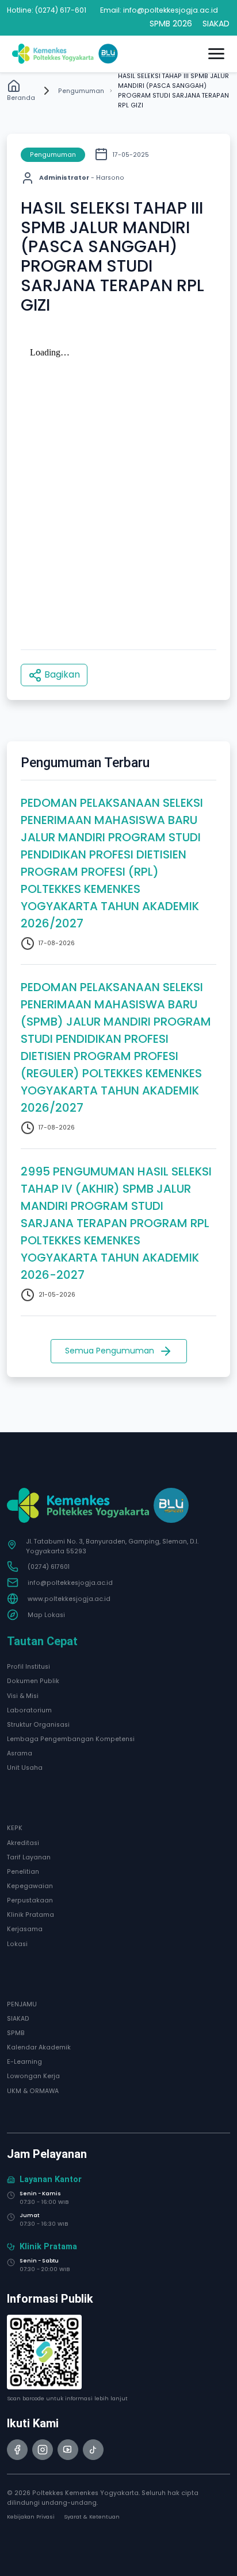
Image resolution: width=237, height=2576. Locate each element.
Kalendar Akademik (39, 2047)
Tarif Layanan (29, 1857)
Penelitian (23, 1872)
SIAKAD (18, 2019)
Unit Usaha (25, 1768)
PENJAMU (22, 2004)
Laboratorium (29, 1710)
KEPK (15, 1828)
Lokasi (17, 1944)
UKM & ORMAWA (33, 2091)
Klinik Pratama (30, 1915)
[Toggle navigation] (216, 54)
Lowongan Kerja (33, 2076)
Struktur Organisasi (38, 1725)
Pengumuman (81, 91)
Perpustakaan (30, 1900)
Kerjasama (25, 1929)
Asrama (20, 1753)
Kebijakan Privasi (31, 2517)
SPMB (16, 2033)
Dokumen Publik (33, 1681)
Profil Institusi (28, 1667)
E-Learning (24, 2062)
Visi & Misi (23, 1696)
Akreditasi (23, 1843)
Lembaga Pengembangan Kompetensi (71, 1739)
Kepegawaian (30, 1886)
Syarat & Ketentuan (92, 2517)
